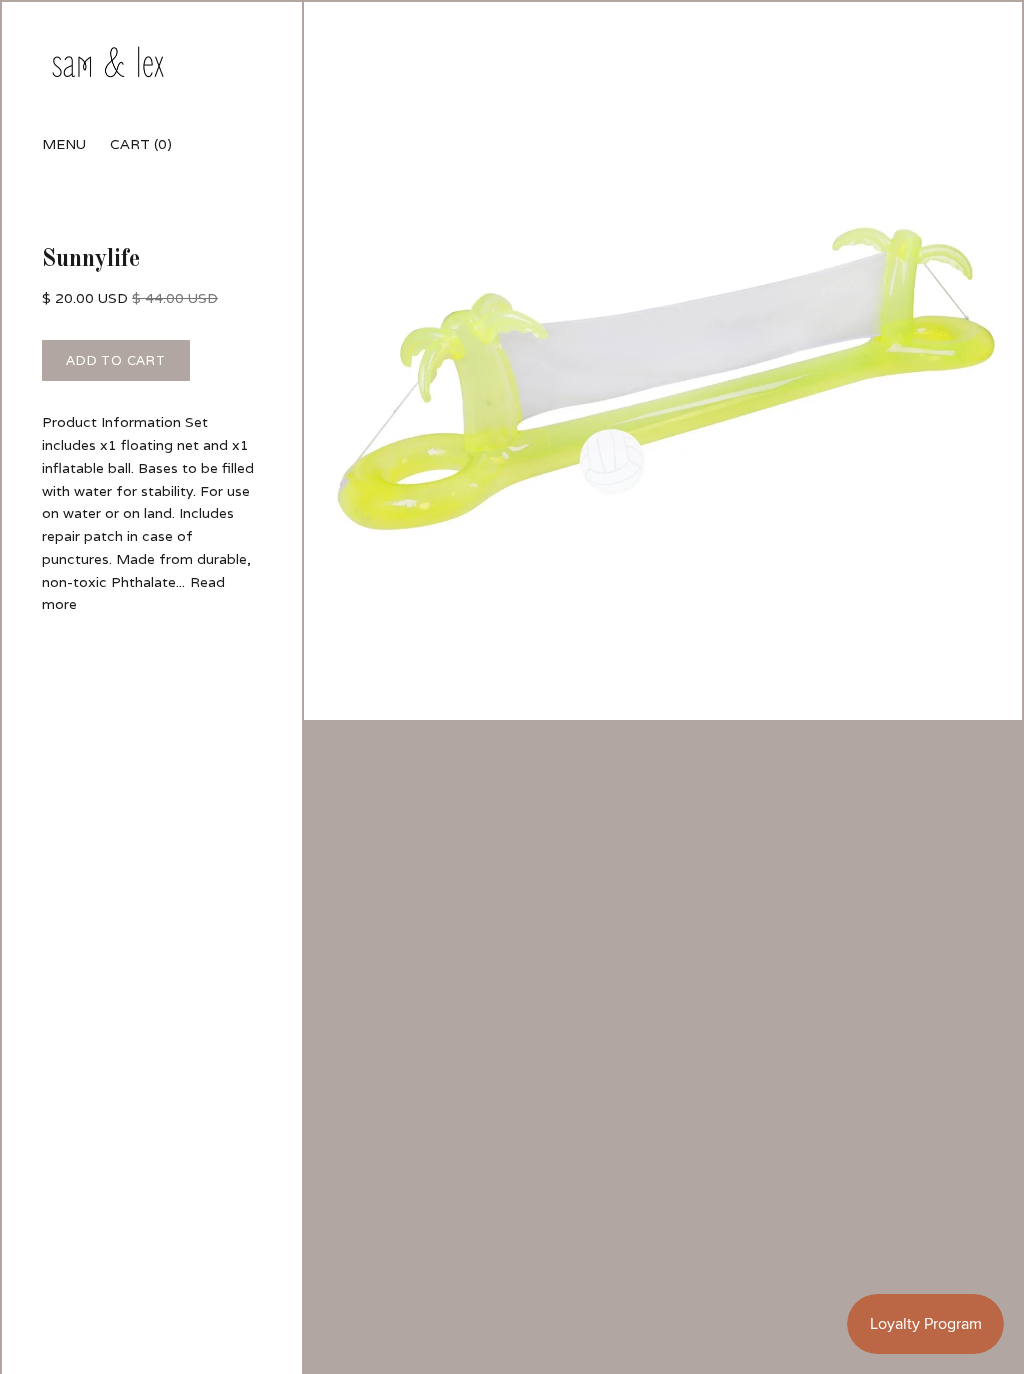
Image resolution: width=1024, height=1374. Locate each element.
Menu (64, 144)
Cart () (141, 144)
